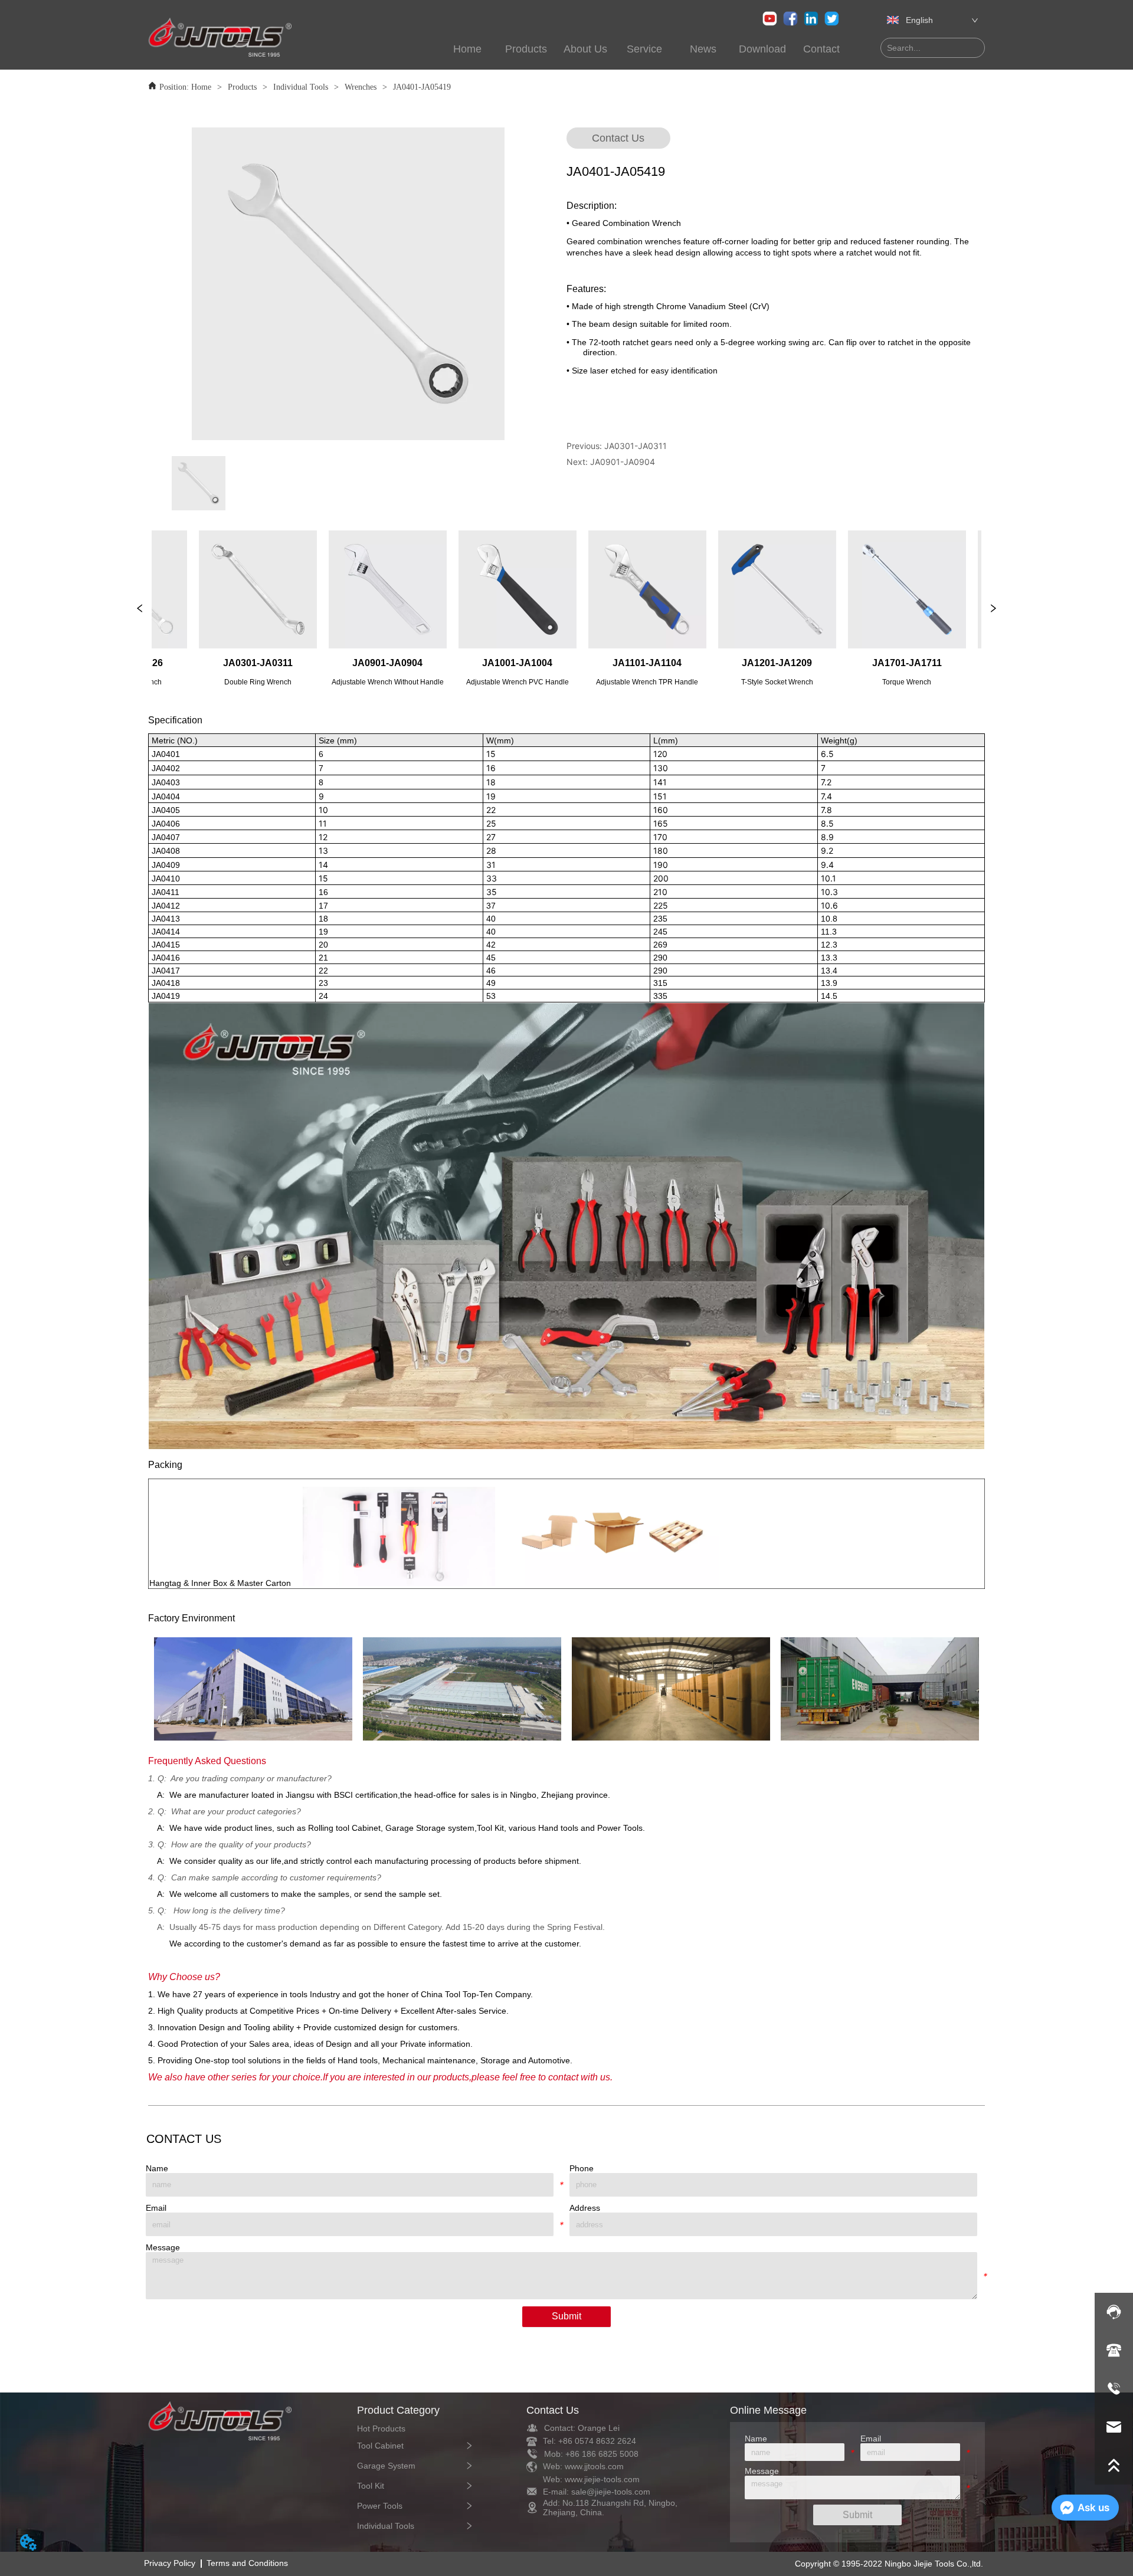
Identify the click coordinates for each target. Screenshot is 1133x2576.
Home (201, 87)
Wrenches (361, 87)
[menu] (604, 49)
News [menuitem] (703, 49)
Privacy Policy (170, 2563)
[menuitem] (526, 49)
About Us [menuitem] (585, 49)
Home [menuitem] (467, 49)
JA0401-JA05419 (422, 87)
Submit (566, 2316)
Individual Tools (301, 87)
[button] (526, 49)
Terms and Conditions (247, 2563)
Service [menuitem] (644, 49)
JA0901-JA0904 (623, 462)
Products (242, 87)
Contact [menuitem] (821, 49)
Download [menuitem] (762, 49)
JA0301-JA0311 (636, 446)
